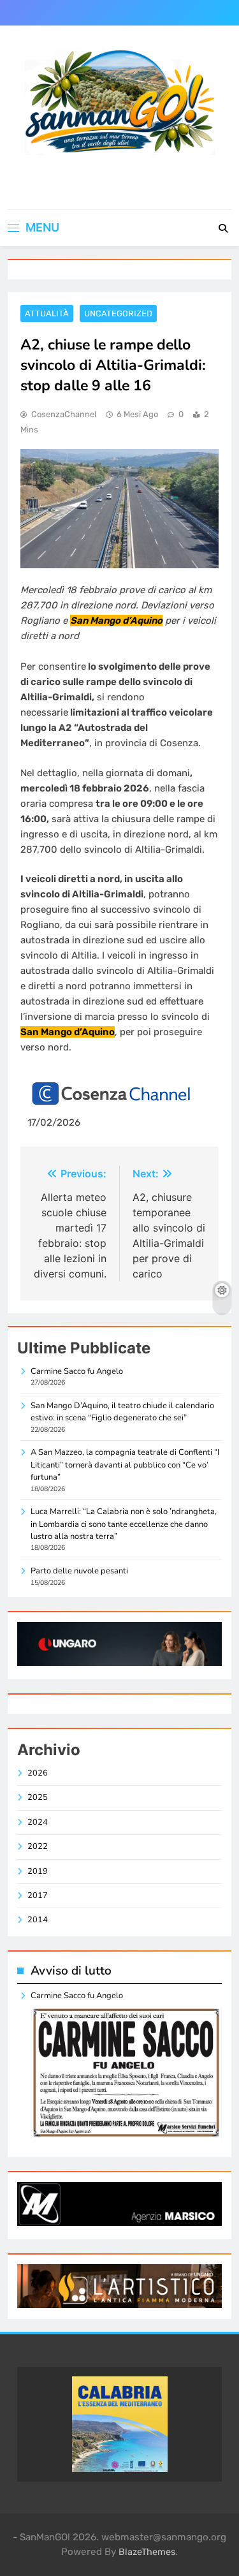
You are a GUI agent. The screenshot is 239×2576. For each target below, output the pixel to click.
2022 (38, 1846)
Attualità (47, 313)
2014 (38, 1920)
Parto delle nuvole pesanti (79, 1571)
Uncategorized (118, 313)
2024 (38, 1822)
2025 (38, 1797)
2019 (38, 1871)
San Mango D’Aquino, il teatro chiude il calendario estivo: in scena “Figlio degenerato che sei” (122, 1412)
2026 (38, 1773)
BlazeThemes (147, 2552)
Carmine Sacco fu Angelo (77, 1371)
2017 (38, 1895)
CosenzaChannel (64, 414)
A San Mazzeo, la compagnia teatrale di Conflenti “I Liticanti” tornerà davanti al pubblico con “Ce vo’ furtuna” (125, 1465)
